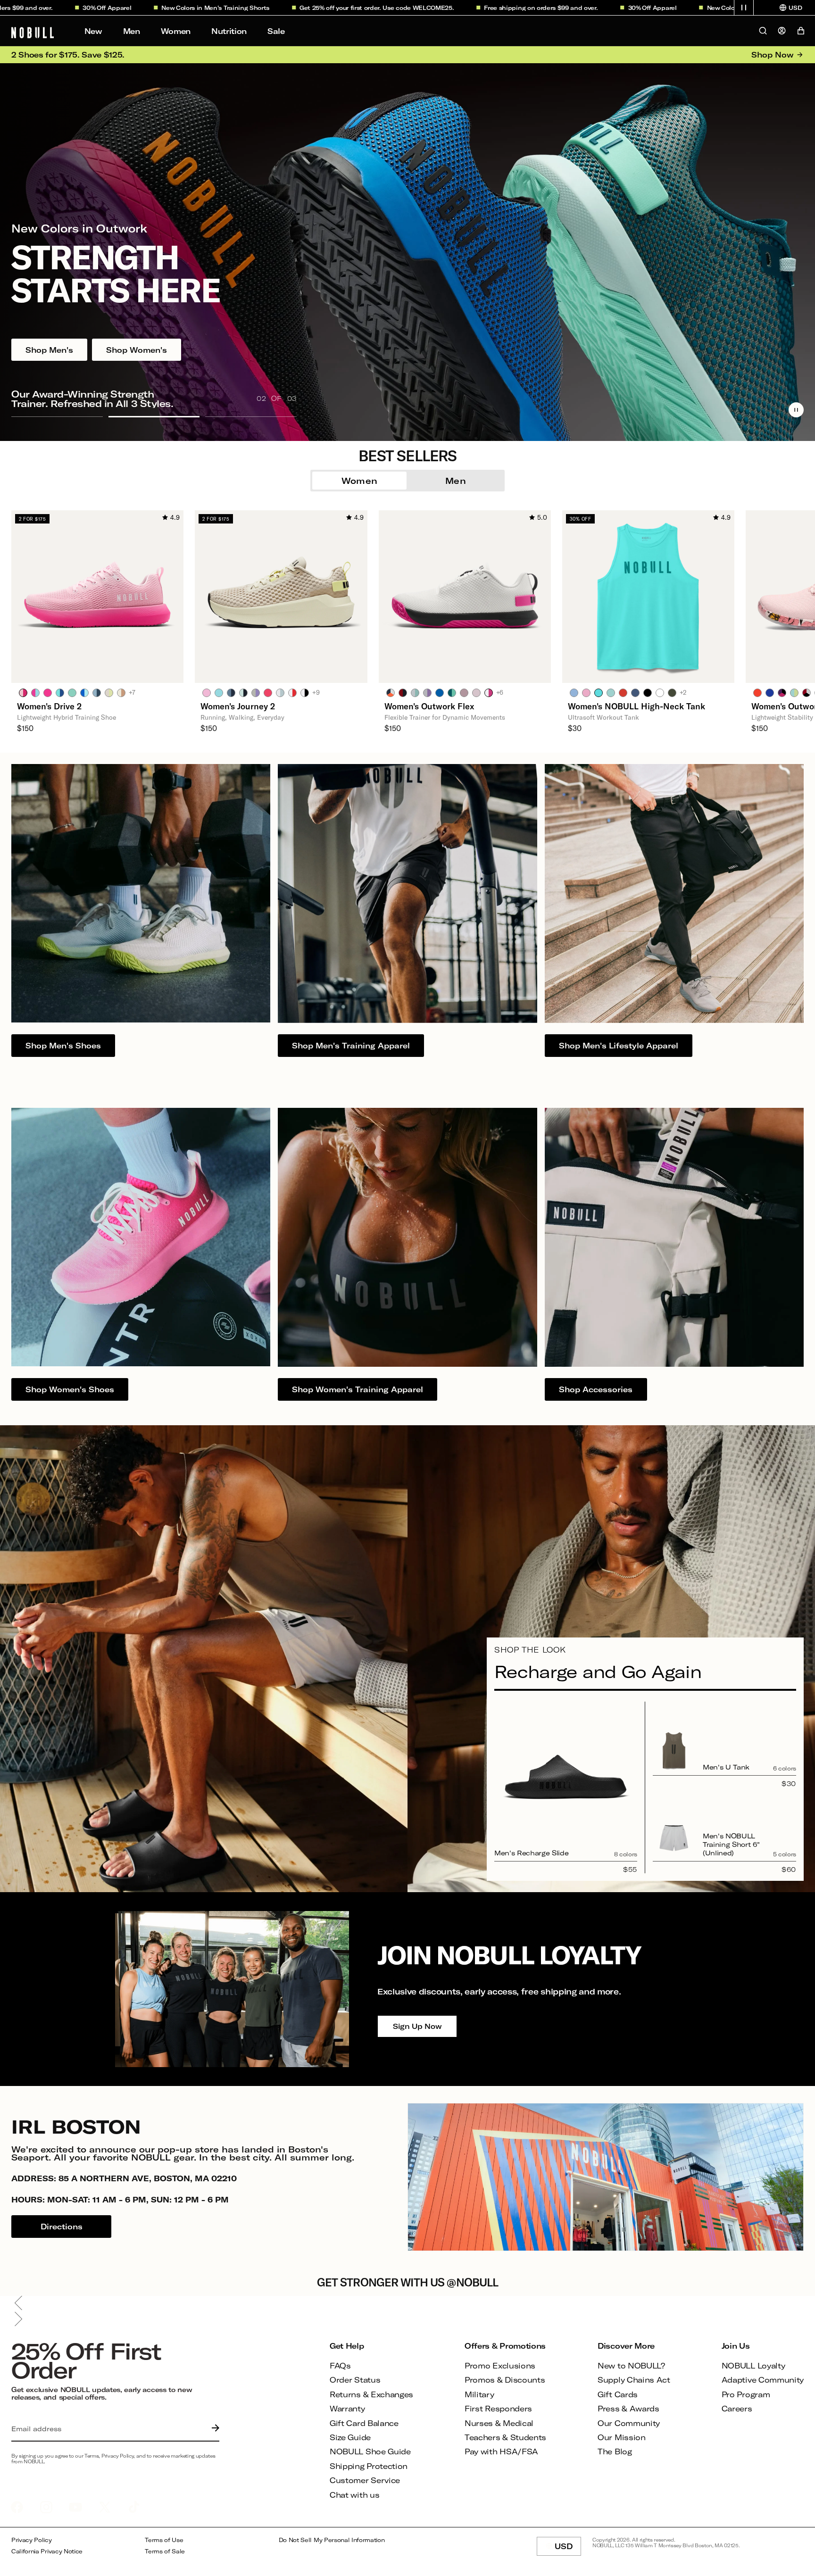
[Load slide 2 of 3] (154, 416)
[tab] (23, 692)
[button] (744, 8)
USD (568, 2549)
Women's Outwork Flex (429, 706)
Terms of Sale (165, 2551)
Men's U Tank (726, 1767)
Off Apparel (560, 8)
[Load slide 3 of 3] (251, 416)
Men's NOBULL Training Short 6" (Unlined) (731, 1844)
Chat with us (354, 2495)
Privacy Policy (32, 2540)
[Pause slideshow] (796, 410)
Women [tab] (360, 481)
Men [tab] (456, 481)
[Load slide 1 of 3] (57, 416)
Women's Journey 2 (238, 706)
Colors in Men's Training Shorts (124, 8)
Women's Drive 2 (49, 706)
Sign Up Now (417, 2026)
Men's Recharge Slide (531, 1853)
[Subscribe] (213, 2429)
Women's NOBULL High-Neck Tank (636, 706)
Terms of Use (164, 2540)
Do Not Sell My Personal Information (332, 2540)
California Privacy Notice (47, 2551)
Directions (62, 2226)
